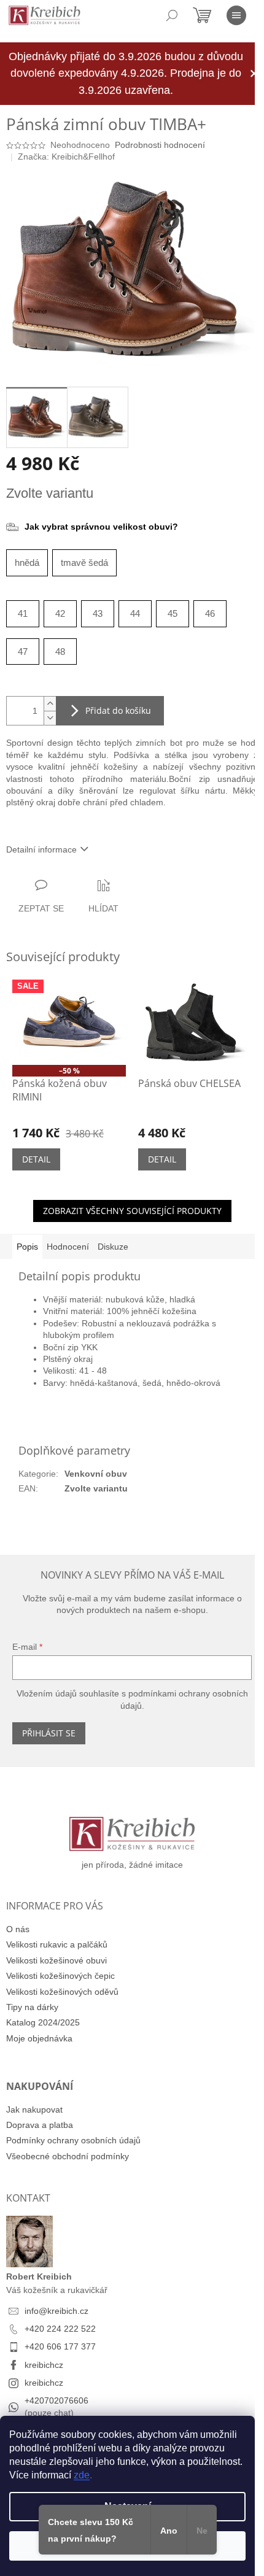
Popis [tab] (27, 1247)
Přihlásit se (49, 1733)
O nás (18, 1929)
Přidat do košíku (118, 710)
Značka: (66, 157)
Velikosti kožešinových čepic (60, 1976)
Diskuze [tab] (113, 1247)
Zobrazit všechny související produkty (132, 1211)
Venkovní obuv (96, 1474)
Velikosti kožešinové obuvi (56, 1960)
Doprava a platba (40, 2125)
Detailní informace (41, 849)
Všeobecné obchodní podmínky (68, 2156)
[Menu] (236, 15)
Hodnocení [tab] (68, 1247)
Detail (36, 1159)
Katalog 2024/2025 (43, 2022)
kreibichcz (44, 2365)
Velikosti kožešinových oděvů (62, 1992)
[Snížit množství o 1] (50, 718)
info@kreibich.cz (56, 2311)
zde (82, 2475)
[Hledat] (172, 15)
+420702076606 (56, 2400)
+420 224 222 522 (60, 2329)
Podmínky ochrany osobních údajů (73, 2140)
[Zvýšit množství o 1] (50, 704)
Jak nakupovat (34, 2110)
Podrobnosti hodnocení (160, 145)
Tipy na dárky (32, 2007)
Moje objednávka (39, 2038)
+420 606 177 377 (60, 2346)
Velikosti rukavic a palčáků (57, 1944)
